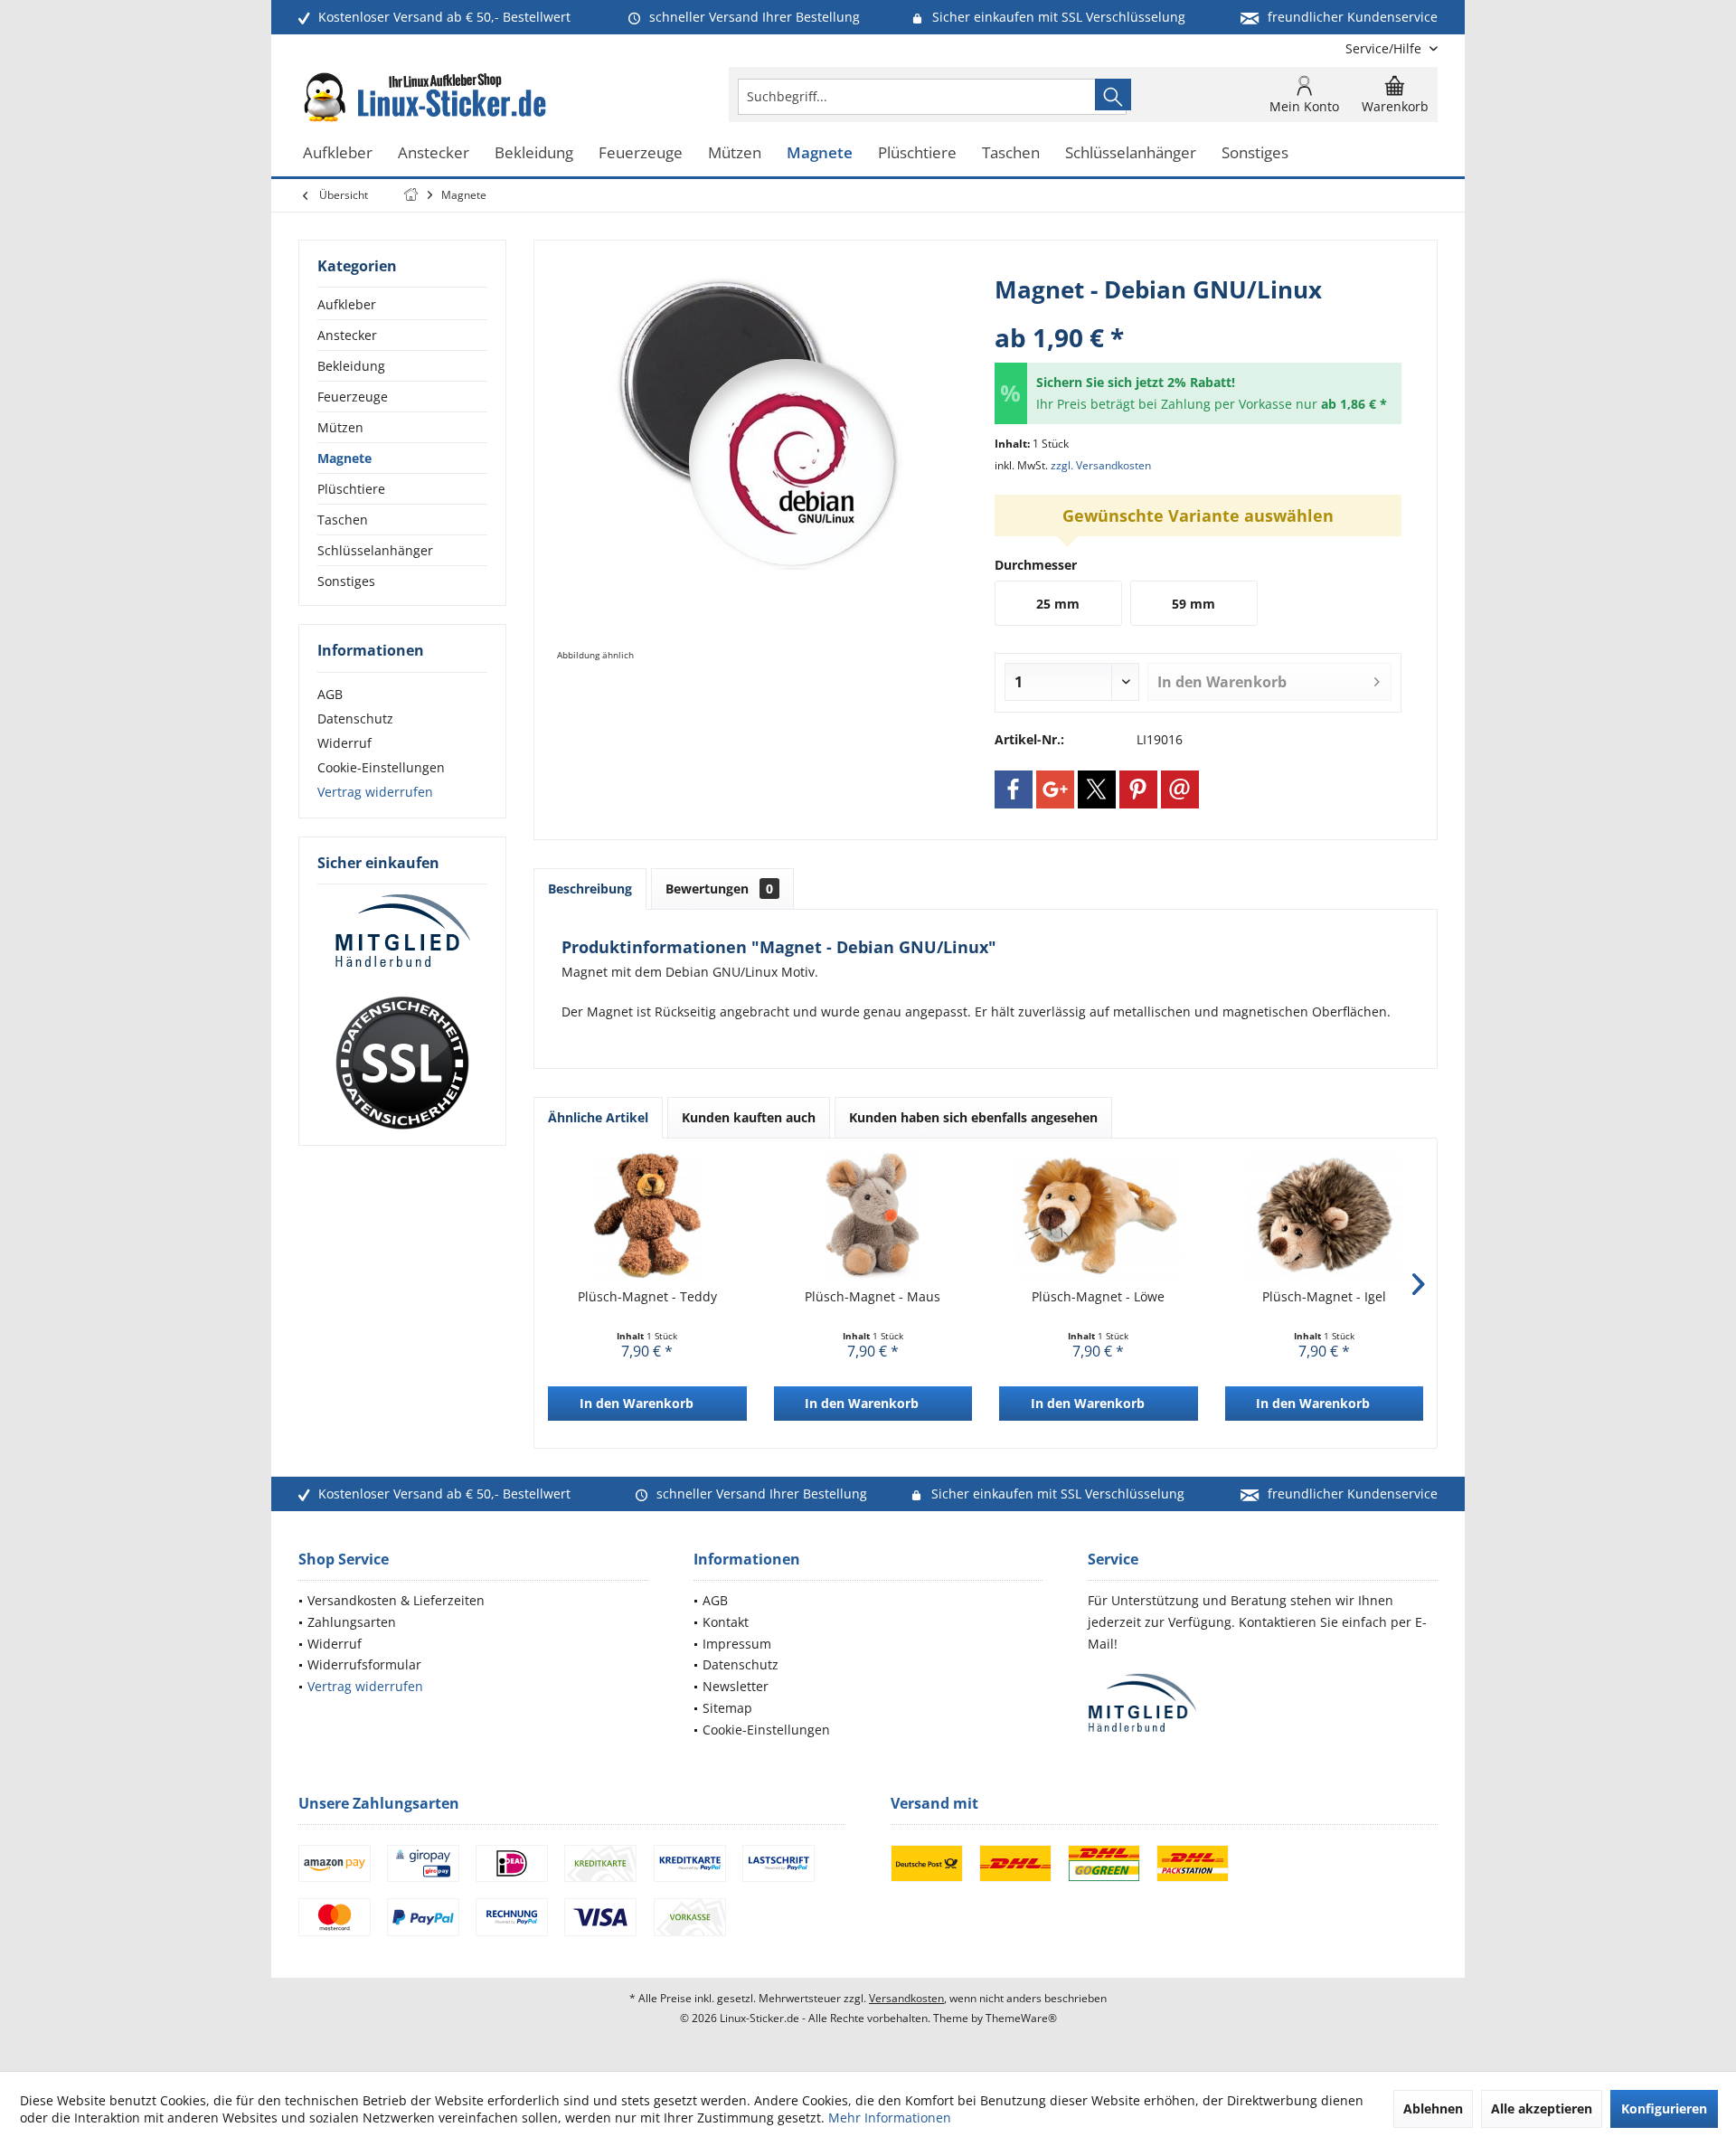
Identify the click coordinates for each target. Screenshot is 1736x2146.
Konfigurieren (1664, 2108)
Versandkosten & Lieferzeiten (396, 1600)
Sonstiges (346, 581)
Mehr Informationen (890, 2118)
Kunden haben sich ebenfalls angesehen (973, 1117)
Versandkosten (906, 1998)
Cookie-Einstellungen (381, 767)
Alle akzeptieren (1542, 2108)
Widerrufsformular (364, 1664)
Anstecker (347, 335)
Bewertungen (719, 889)
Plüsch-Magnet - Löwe (1098, 1296)
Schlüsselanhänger (375, 550)
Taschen (343, 520)
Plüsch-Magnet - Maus (873, 1296)
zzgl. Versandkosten (1101, 465)
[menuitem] (1385, 48)
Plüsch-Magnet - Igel (1324, 1296)
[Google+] (1055, 789)
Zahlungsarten (352, 1622)
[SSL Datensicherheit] (402, 1064)
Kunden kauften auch (749, 1117)
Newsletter (736, 1686)
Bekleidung (351, 366)
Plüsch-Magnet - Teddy (647, 1296)
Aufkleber (347, 304)
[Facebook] (1014, 789)
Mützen (340, 427)
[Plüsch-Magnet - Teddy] (647, 1215)
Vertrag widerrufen (375, 792)
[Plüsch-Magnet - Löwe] (1099, 1215)
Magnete (344, 458)
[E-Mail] (1180, 789)
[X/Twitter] (1097, 789)
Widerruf (344, 743)
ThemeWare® (1021, 2018)
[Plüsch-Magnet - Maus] (873, 1215)
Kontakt (726, 1622)
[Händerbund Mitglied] (402, 931)
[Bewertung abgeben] (1198, 313)
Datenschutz (355, 718)
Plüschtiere (351, 489)
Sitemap (727, 1708)
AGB (330, 694)
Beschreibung (590, 889)
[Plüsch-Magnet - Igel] (1325, 1215)
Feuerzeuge (353, 397)
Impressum (737, 1644)
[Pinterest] (1138, 789)
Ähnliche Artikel (598, 1117)
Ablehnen (1433, 2108)
